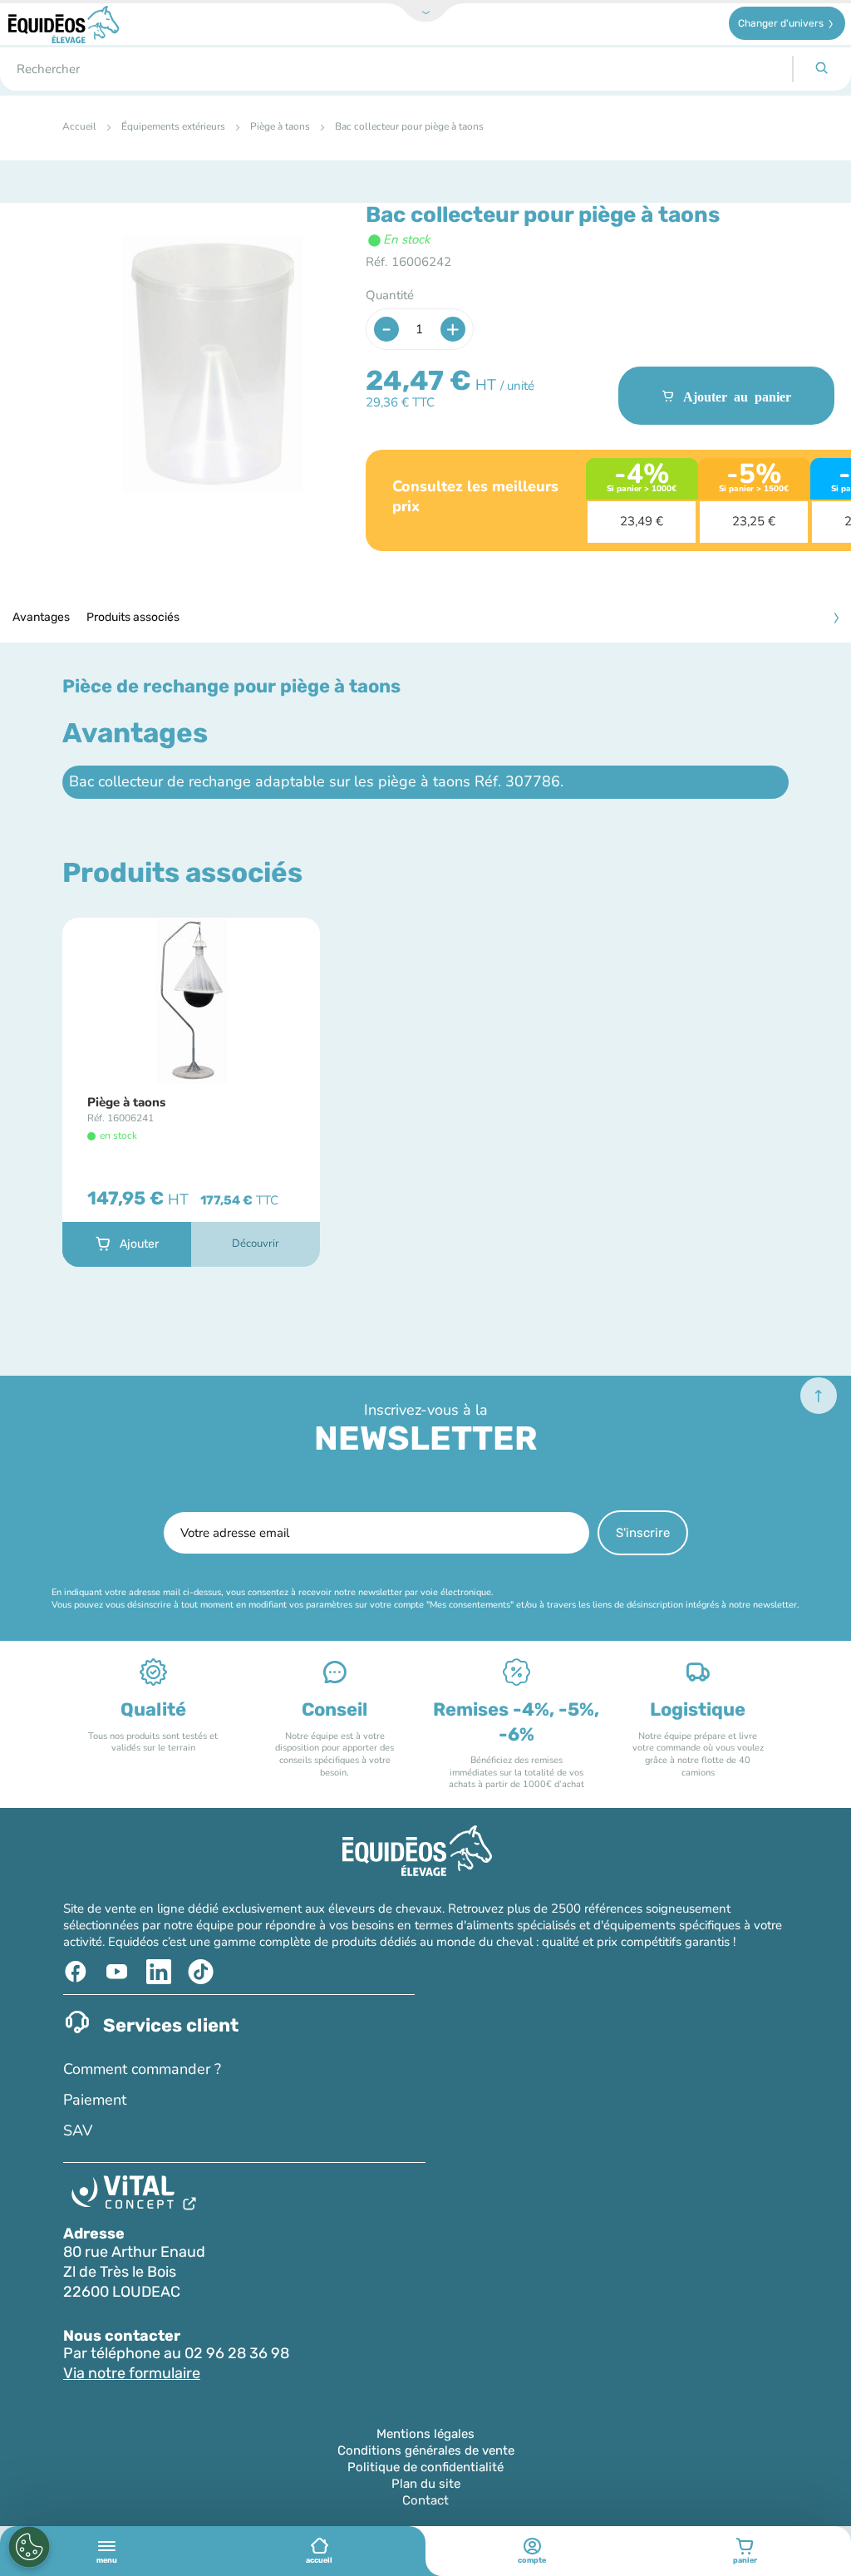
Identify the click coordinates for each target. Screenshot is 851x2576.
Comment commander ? (142, 2069)
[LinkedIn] (161, 1972)
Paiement (95, 2100)
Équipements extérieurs (173, 126)
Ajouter (139, 1244)
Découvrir (256, 1244)
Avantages (41, 617)
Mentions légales (425, 2434)
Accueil (79, 126)
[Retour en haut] (819, 1396)
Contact (425, 2500)
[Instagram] (202, 1972)
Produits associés (133, 617)
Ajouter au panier (737, 396)
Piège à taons (280, 126)
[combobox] (396, 69)
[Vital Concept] (137, 2196)
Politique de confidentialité (425, 2467)
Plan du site (426, 2484)
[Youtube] (119, 1972)
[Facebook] (78, 1972)
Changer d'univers (781, 23)
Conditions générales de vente (426, 2450)
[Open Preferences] (29, 2547)
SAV (78, 2130)
